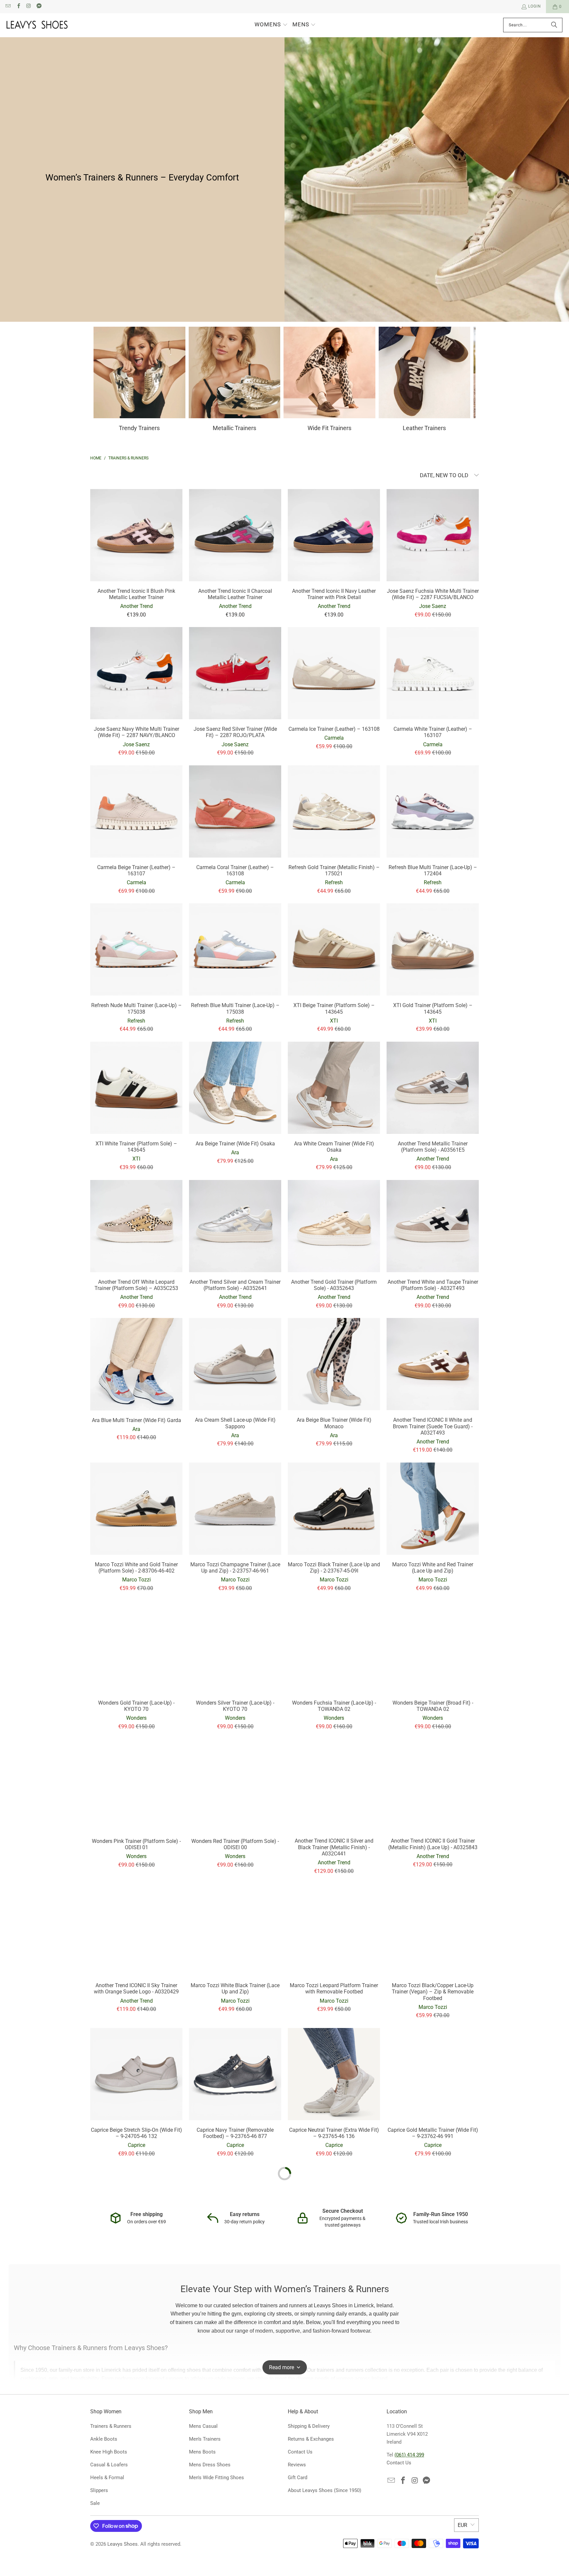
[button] (271, 25)
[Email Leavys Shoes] (8, 7)
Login (535, 6)
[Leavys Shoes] (37, 25)
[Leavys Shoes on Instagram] (28, 7)
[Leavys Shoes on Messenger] (39, 7)
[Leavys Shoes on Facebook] (18, 7)
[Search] (554, 25)
